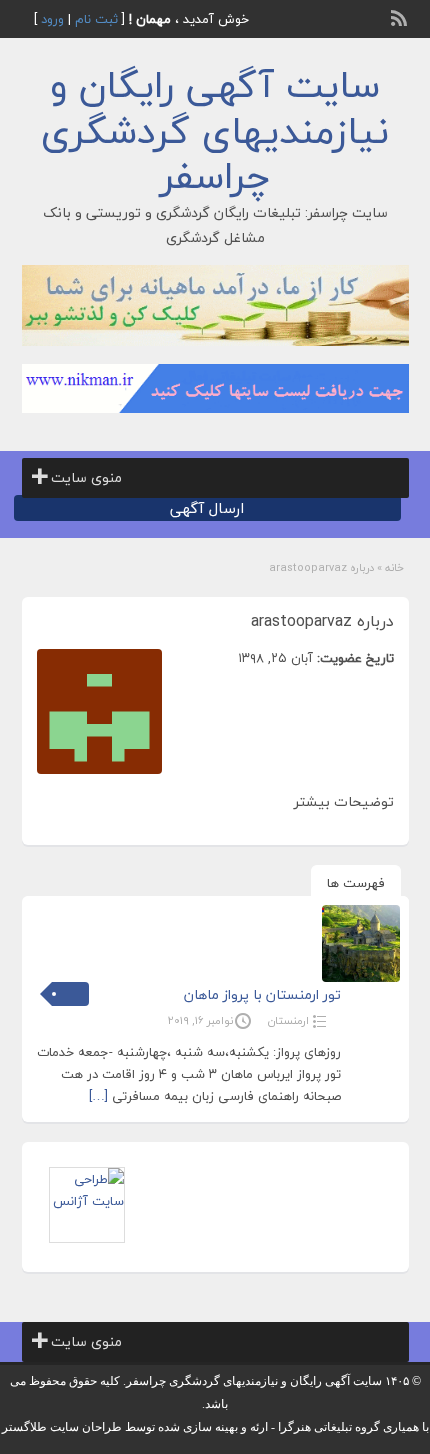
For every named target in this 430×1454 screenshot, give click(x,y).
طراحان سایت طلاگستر (62, 1427)
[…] (98, 1096)
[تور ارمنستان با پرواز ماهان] (360, 943)
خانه (394, 567)
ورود (52, 19)
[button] (86, 478)
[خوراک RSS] (401, 16)
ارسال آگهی (207, 508)
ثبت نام (96, 19)
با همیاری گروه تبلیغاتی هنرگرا (353, 1427)
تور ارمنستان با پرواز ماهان (262, 994)
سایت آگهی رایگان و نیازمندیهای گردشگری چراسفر (215, 130)
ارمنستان (288, 1020)
